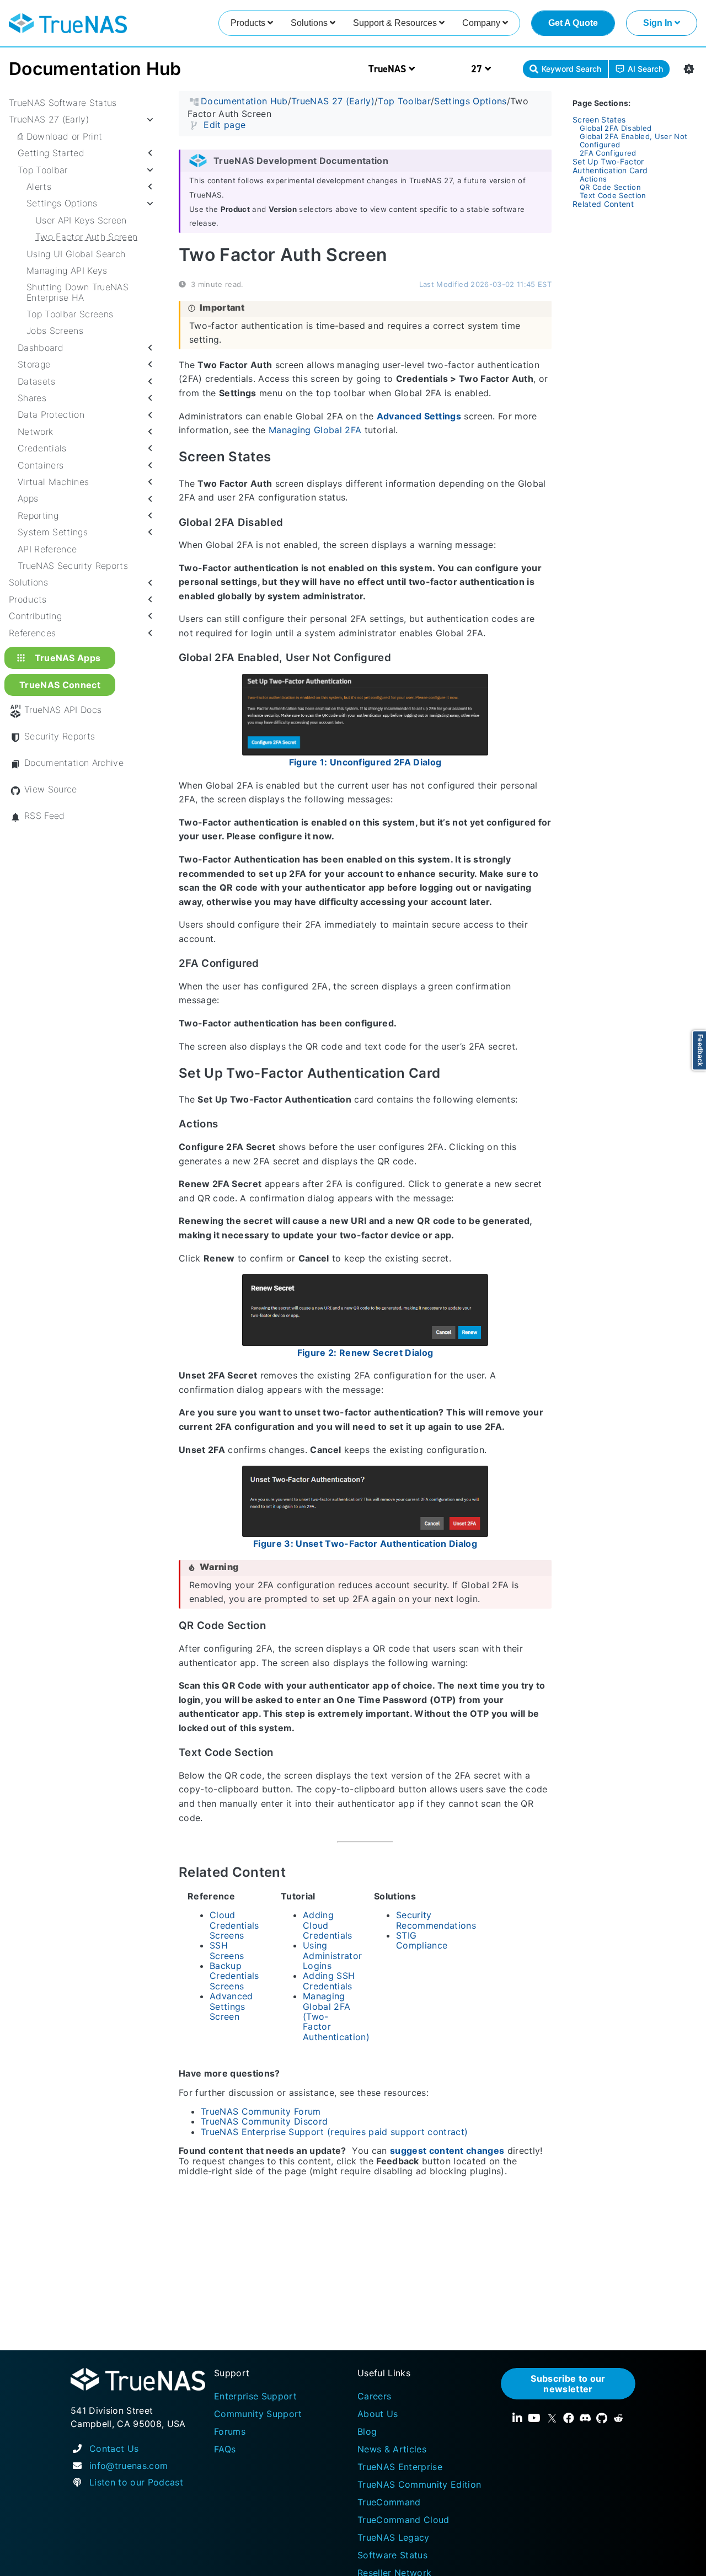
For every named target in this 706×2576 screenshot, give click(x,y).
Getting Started (51, 153)
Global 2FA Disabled (616, 128)
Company (482, 23)
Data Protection (51, 414)
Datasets (37, 381)
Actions (593, 179)
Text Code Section (613, 195)
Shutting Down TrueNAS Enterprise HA (77, 292)
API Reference (47, 549)
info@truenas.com (129, 2466)
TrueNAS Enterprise (400, 2467)
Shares (32, 398)
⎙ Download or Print (60, 136)
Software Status (392, 2555)
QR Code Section (610, 187)
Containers (41, 465)
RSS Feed (45, 816)
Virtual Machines (53, 482)
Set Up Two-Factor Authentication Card (610, 166)
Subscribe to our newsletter (568, 2383)
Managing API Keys (67, 270)
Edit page (224, 124)
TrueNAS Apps (68, 657)
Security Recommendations (436, 1920)
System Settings (53, 532)
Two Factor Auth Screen (86, 237)
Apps (28, 498)
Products (249, 23)
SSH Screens (227, 1950)
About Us (378, 2414)
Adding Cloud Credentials (328, 1925)
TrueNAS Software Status (63, 103)
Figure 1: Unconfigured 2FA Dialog (365, 762)
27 (478, 69)
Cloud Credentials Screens (234, 1925)
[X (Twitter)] (552, 2418)
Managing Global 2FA (315, 430)
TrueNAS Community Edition (419, 2484)
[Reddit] (618, 2418)
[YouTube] (534, 2418)
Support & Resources (396, 23)
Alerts (39, 187)
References (32, 632)
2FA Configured (608, 153)
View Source (51, 789)
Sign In (659, 23)
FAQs (225, 2449)
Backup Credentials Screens (234, 1976)
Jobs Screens (55, 331)
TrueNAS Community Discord (264, 2121)
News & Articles (392, 2449)
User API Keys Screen (81, 220)
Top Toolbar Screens (70, 314)
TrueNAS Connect (60, 685)
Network (35, 432)
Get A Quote (573, 23)
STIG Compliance (422, 1940)
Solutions (310, 23)
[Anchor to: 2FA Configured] (270, 964)
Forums (230, 2431)
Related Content (603, 204)
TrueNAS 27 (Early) (49, 119)
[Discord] (585, 2418)
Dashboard (41, 348)
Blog (367, 2431)
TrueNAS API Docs (63, 710)
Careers (374, 2396)
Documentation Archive (74, 763)
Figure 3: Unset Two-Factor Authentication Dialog (365, 1544)
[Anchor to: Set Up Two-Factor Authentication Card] (453, 1073)
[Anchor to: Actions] (229, 1124)
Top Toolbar (43, 169)
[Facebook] (569, 2418)
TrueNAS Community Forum (261, 2111)
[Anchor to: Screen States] (284, 457)
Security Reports (60, 736)
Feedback (700, 1050)
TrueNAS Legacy (394, 2537)
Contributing (35, 616)
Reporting (38, 515)
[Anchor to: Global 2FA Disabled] (294, 522)
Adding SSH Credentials (329, 1981)
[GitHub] (602, 2418)
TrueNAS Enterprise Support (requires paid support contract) (334, 2131)
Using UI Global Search (76, 253)
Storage (34, 364)
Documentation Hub (95, 69)
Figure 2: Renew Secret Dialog (365, 1352)
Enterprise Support (255, 2396)
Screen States (599, 119)
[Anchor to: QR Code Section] (277, 1626)
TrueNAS (389, 69)
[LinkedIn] (517, 2418)
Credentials (42, 448)
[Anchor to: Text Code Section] (284, 1753)
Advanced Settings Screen (231, 2006)
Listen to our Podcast (136, 2482)
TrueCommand (389, 2502)
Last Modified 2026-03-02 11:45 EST (485, 284)
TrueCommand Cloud (403, 2520)
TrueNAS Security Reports (73, 566)
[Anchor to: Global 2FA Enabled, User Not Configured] (402, 658)
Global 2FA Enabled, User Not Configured (633, 140)
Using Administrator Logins (332, 1955)
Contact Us (114, 2449)
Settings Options (62, 203)
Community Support (258, 2414)
